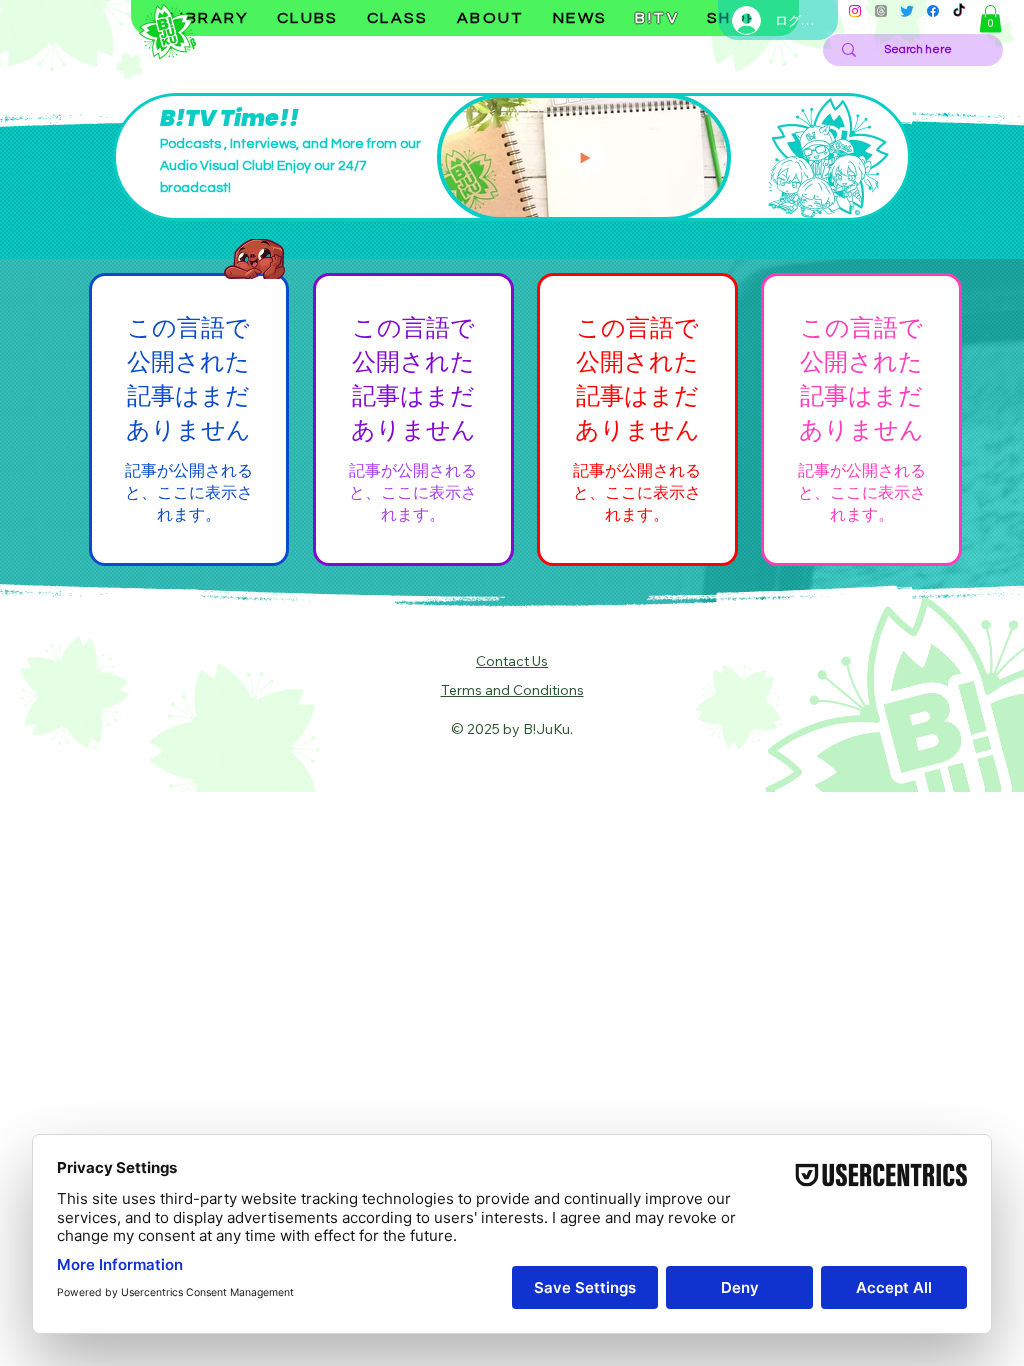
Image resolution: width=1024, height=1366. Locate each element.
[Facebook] (933, 11)
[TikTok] (959, 11)
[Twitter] (907, 11)
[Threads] (881, 11)
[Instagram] (855, 11)
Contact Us (512, 661)
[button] (990, 18)
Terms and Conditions (512, 690)
